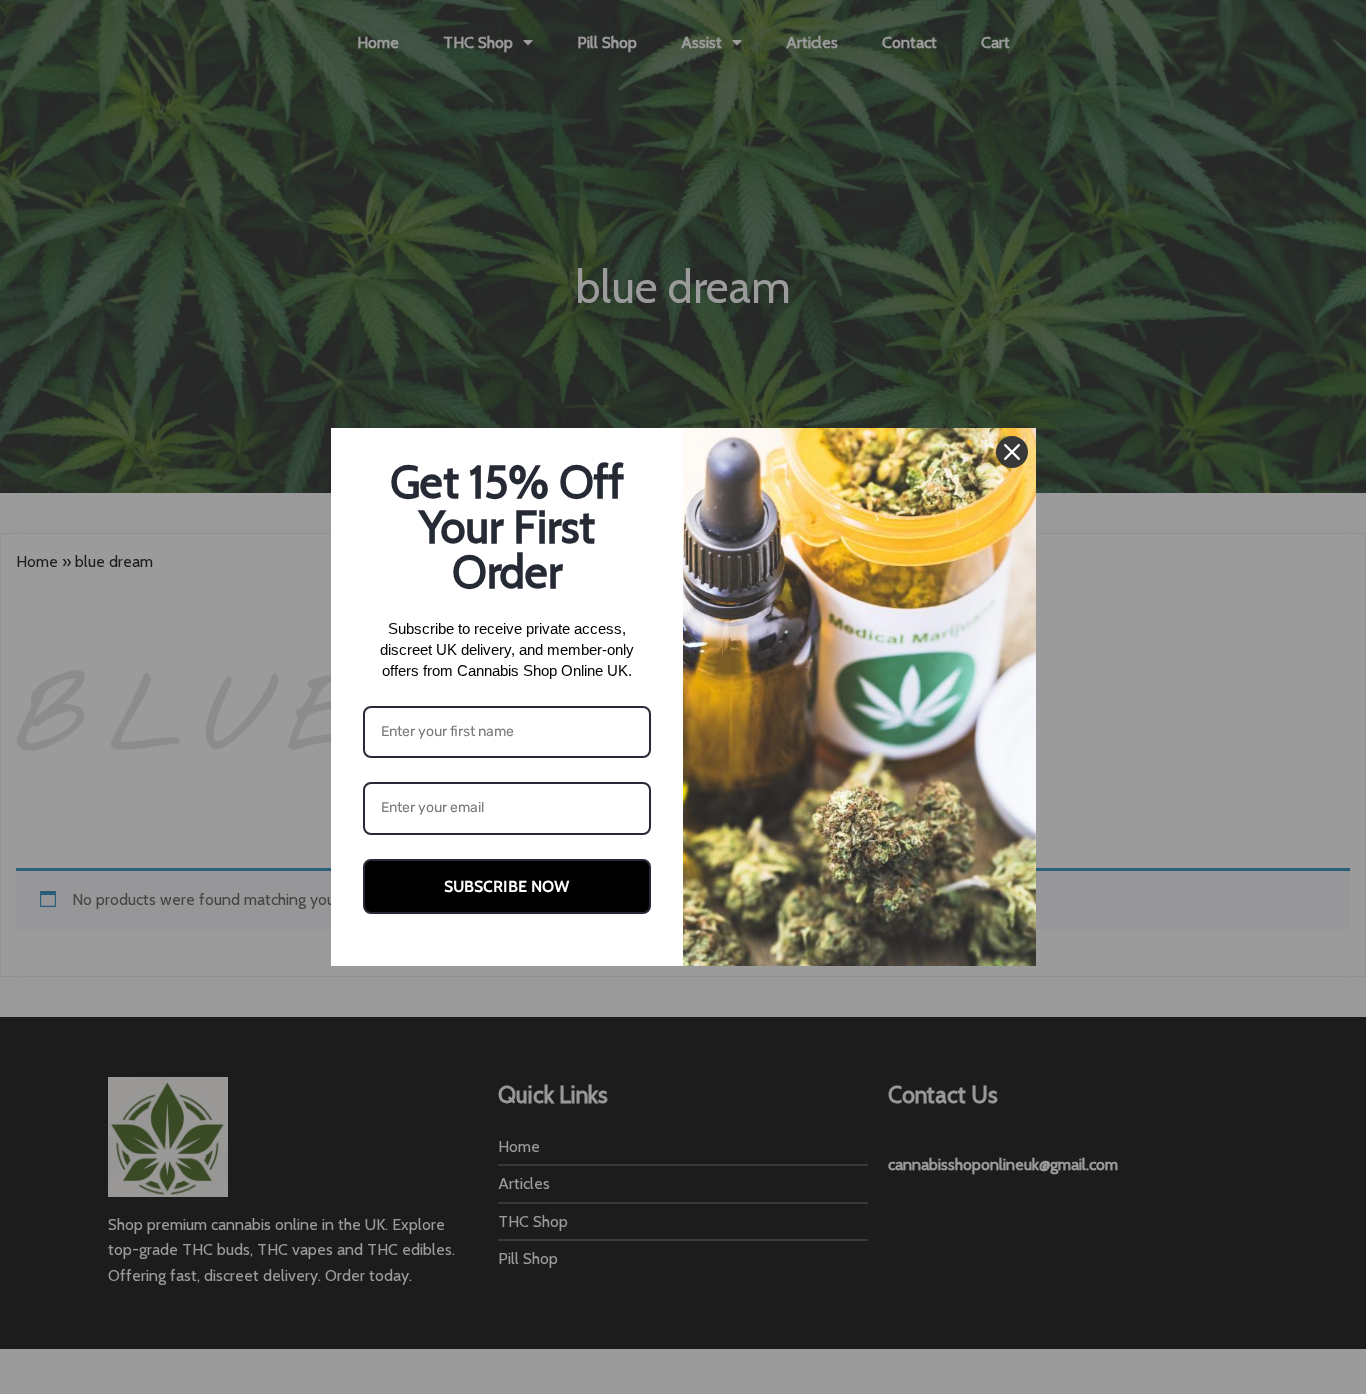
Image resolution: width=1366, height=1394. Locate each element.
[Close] (1012, 452)
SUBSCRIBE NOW (506, 886)
